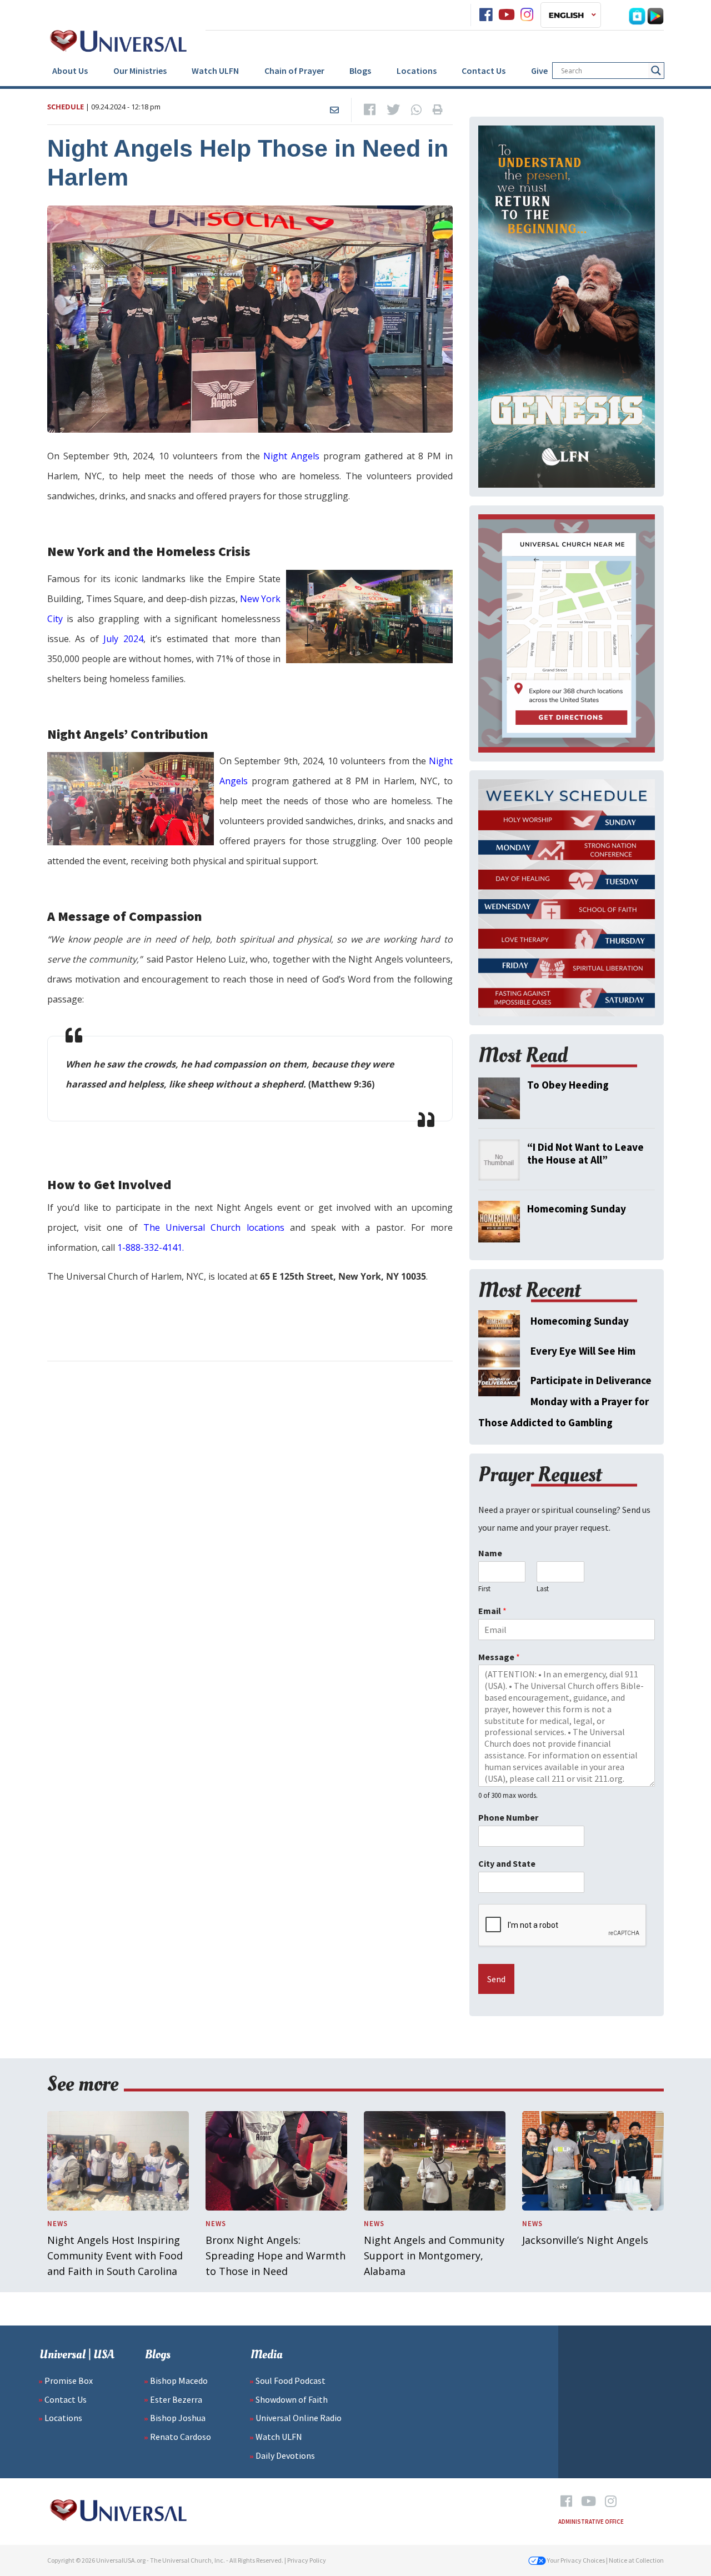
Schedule (66, 107)
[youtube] (507, 15)
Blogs (360, 71)
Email (492, 1611)
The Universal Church (192, 1227)
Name (490, 1553)
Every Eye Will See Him (583, 1351)
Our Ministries (140, 71)
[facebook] (486, 15)
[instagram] (527, 15)
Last (543, 1589)
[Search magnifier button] (656, 71)
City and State (507, 1863)
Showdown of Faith (292, 2399)
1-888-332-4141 (150, 1247)
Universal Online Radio (299, 2418)
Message (499, 1657)
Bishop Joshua (178, 2418)
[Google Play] (655, 15)
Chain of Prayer (294, 71)
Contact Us (484, 71)
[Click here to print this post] (438, 110)
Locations (417, 71)
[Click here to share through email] (334, 110)
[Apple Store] (637, 15)
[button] (571, 15)
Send (496, 1979)
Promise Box (69, 2380)
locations (262, 1227)
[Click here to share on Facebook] (370, 110)
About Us (70, 71)
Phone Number (508, 1817)
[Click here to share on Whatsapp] (416, 110)
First (484, 1589)
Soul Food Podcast (291, 2380)
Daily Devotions (285, 2455)
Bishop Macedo (179, 2380)
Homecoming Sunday (580, 1321)
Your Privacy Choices (575, 2560)
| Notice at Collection (635, 2560)
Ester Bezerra (176, 2399)
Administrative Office (591, 2522)
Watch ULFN (215, 71)
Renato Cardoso (181, 2437)
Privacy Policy (307, 2560)
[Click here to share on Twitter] (393, 110)
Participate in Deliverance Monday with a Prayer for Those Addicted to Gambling (565, 1401)
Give (539, 71)
